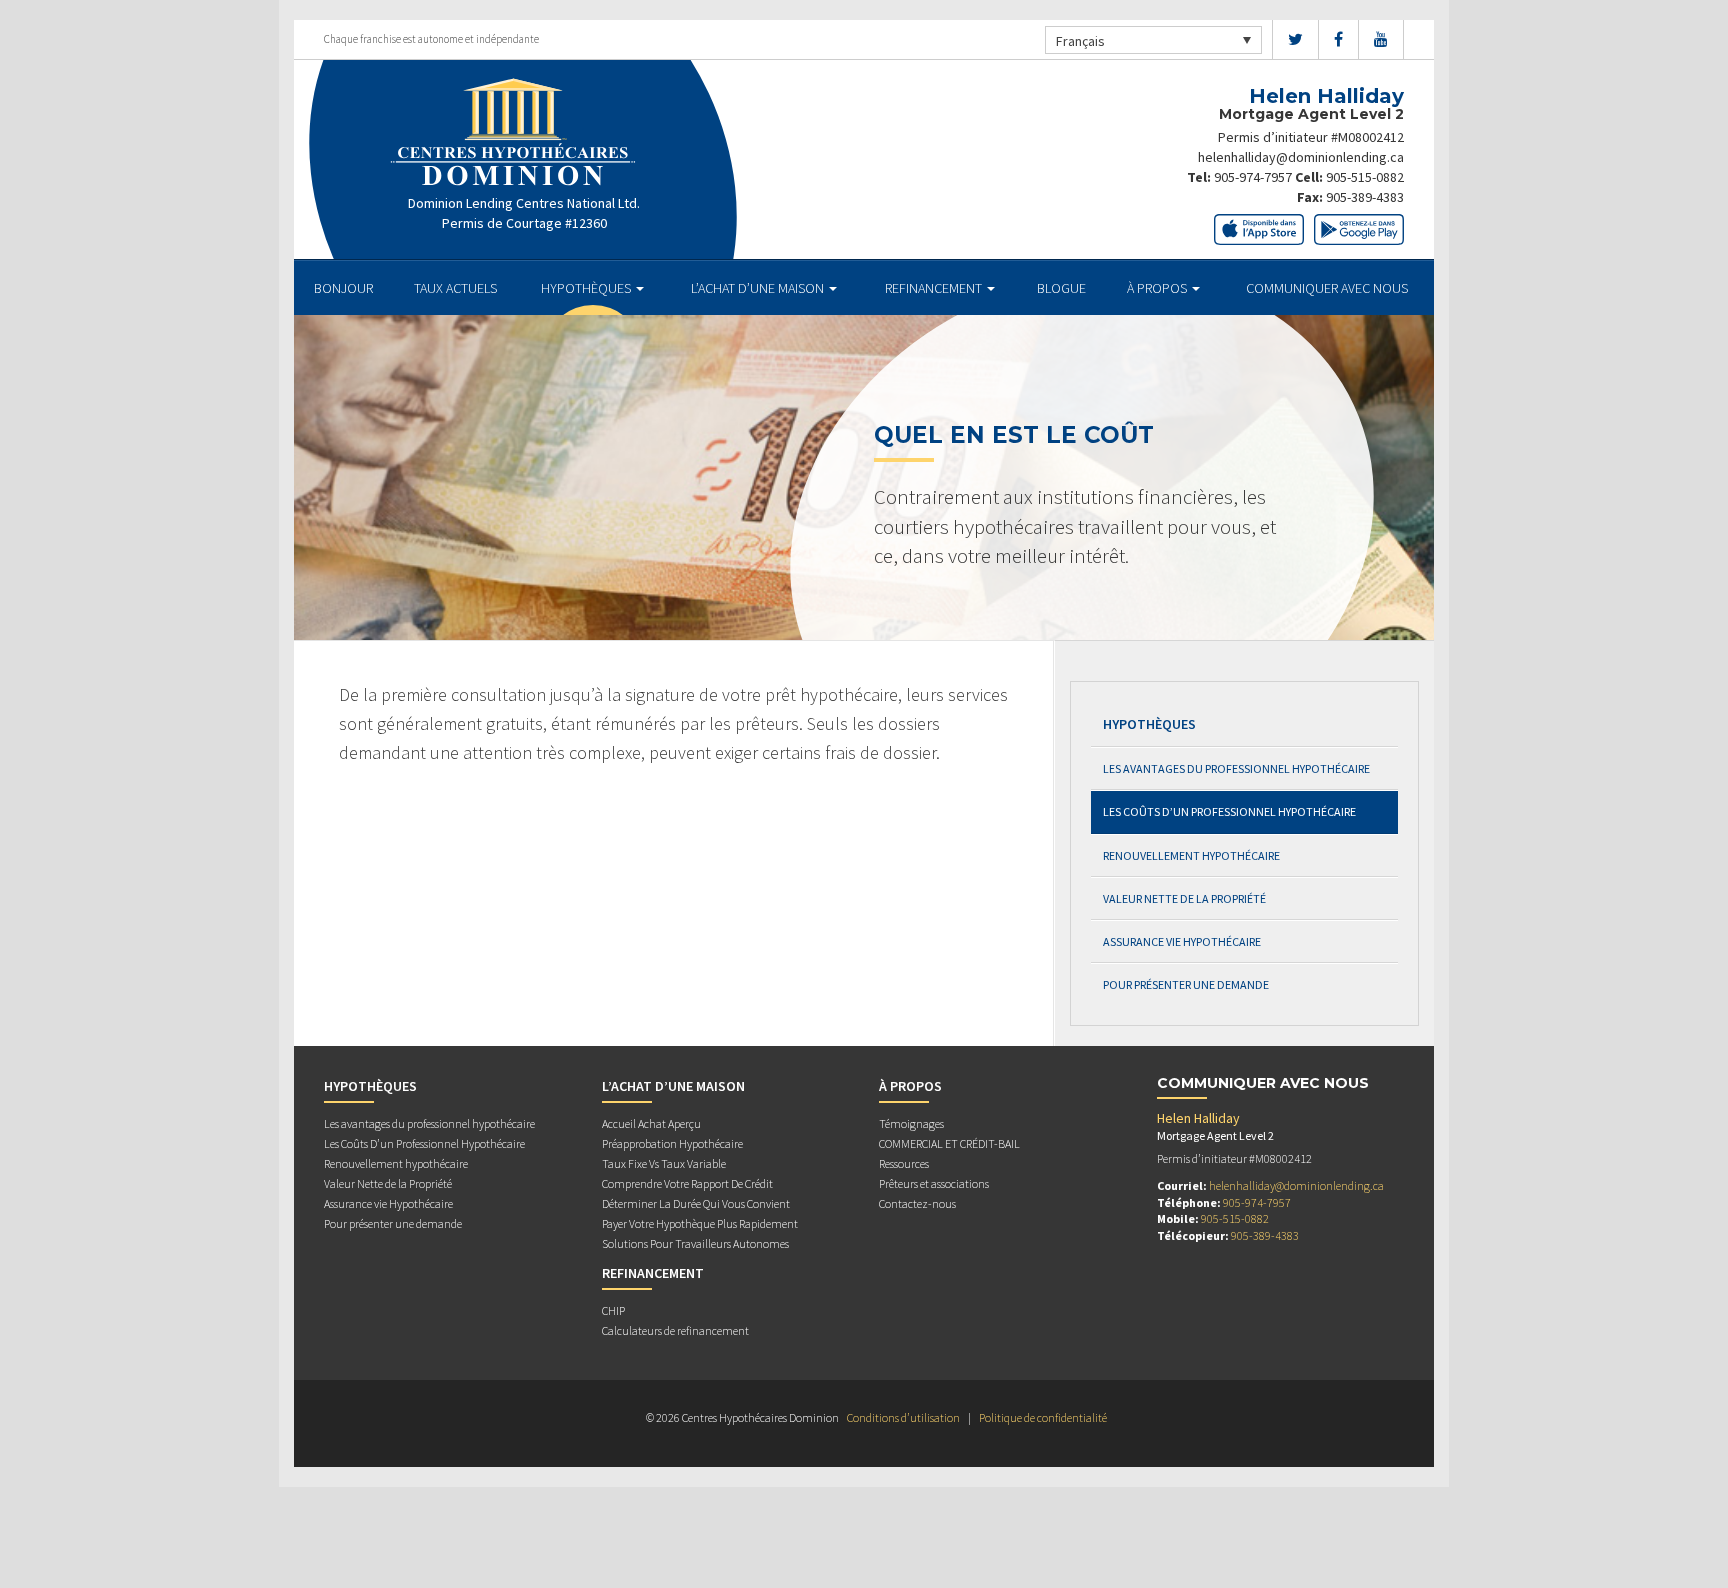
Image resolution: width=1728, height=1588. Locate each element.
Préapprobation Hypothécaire (672, 1143)
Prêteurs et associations (934, 1183)
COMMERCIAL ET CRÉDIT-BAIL (949, 1143)
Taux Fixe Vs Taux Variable (664, 1163)
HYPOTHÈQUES (587, 288)
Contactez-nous (917, 1203)
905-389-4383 (1365, 197)
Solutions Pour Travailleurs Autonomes (695, 1243)
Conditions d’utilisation (903, 1417)
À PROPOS (1158, 288)
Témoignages (911, 1123)
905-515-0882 (1365, 177)
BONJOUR (343, 288)
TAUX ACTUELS (455, 288)
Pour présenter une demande (1186, 984)
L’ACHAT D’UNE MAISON (759, 288)
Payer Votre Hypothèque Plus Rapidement (700, 1223)
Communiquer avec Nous (1327, 288)
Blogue (1061, 288)
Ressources (904, 1163)
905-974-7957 (1253, 177)
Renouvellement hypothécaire (1191, 855)
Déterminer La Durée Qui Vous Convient (696, 1203)
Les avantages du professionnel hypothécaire (1236, 768)
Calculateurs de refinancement (675, 1330)
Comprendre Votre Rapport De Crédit (687, 1183)
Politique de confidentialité (1043, 1417)
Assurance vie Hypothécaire (1182, 941)
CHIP (613, 1310)
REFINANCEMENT (935, 288)
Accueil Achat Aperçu (651, 1123)
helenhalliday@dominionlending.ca (1301, 157)
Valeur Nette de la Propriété (1184, 898)
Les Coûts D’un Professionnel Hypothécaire (1229, 811)
